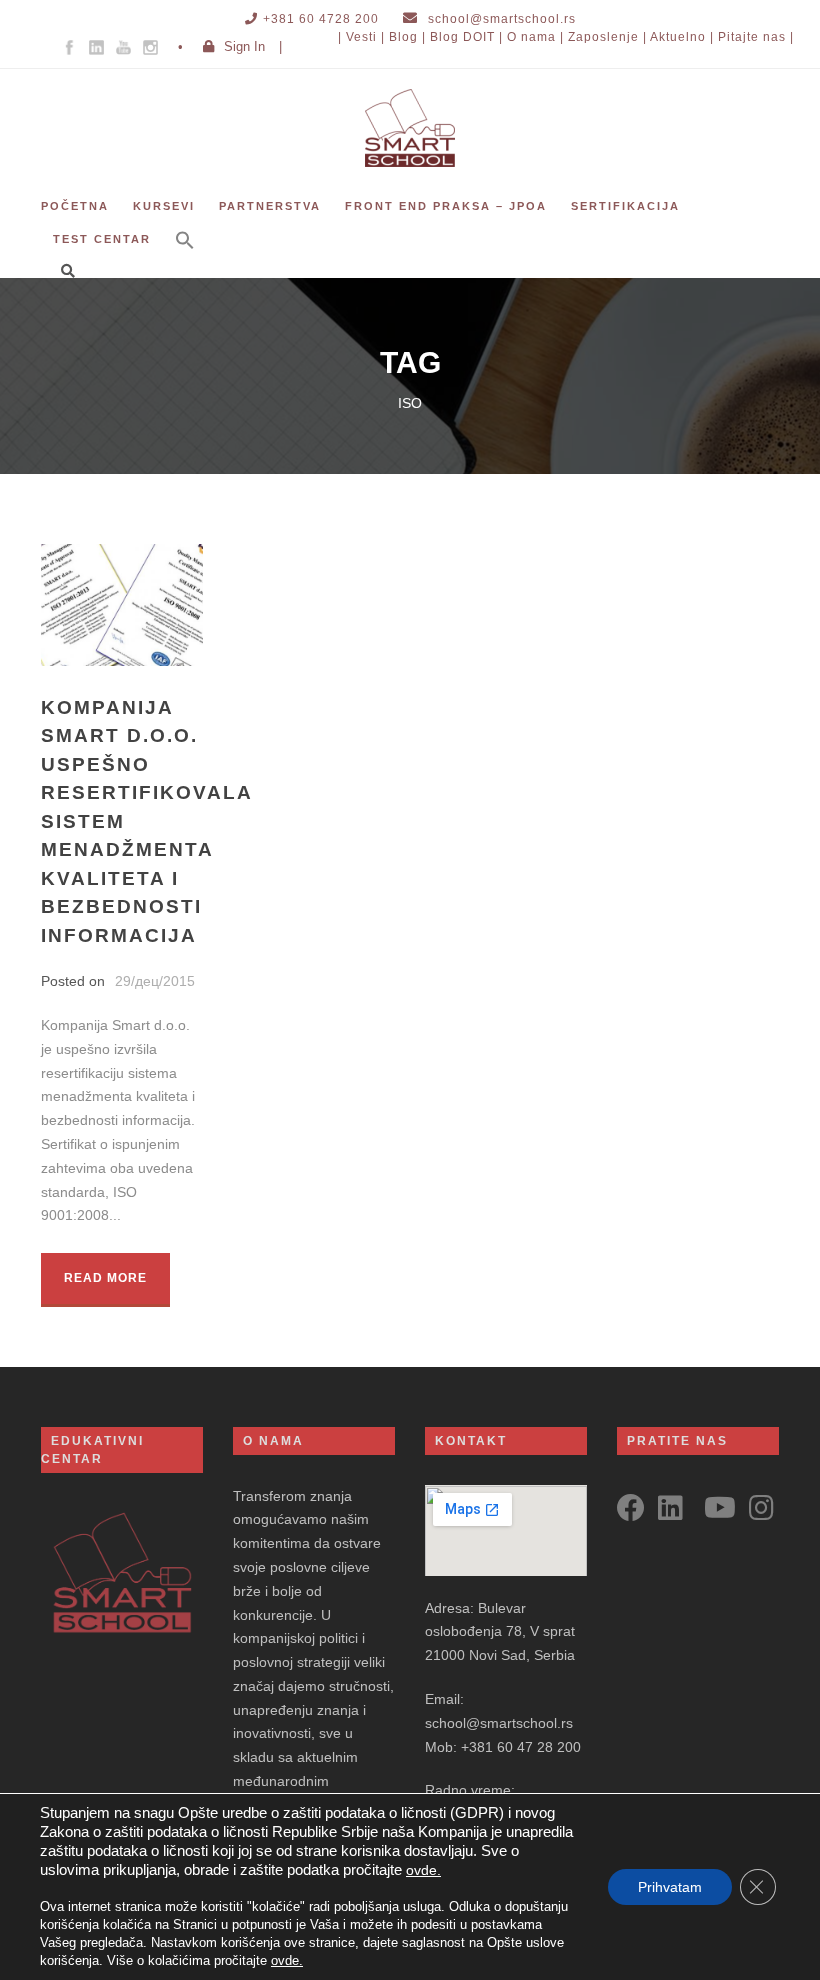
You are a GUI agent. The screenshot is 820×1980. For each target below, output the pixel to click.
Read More (105, 1278)
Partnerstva (270, 206)
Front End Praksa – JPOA (446, 206)
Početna (75, 206)
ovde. (423, 1870)
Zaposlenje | (607, 37)
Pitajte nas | (756, 37)
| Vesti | (361, 37)
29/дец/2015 (155, 981)
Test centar (102, 239)
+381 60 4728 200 (321, 19)
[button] (185, 253)
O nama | (535, 37)
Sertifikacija (625, 206)
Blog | (407, 37)
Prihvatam (670, 1887)
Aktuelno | (682, 37)
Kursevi (164, 206)
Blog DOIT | (466, 37)
